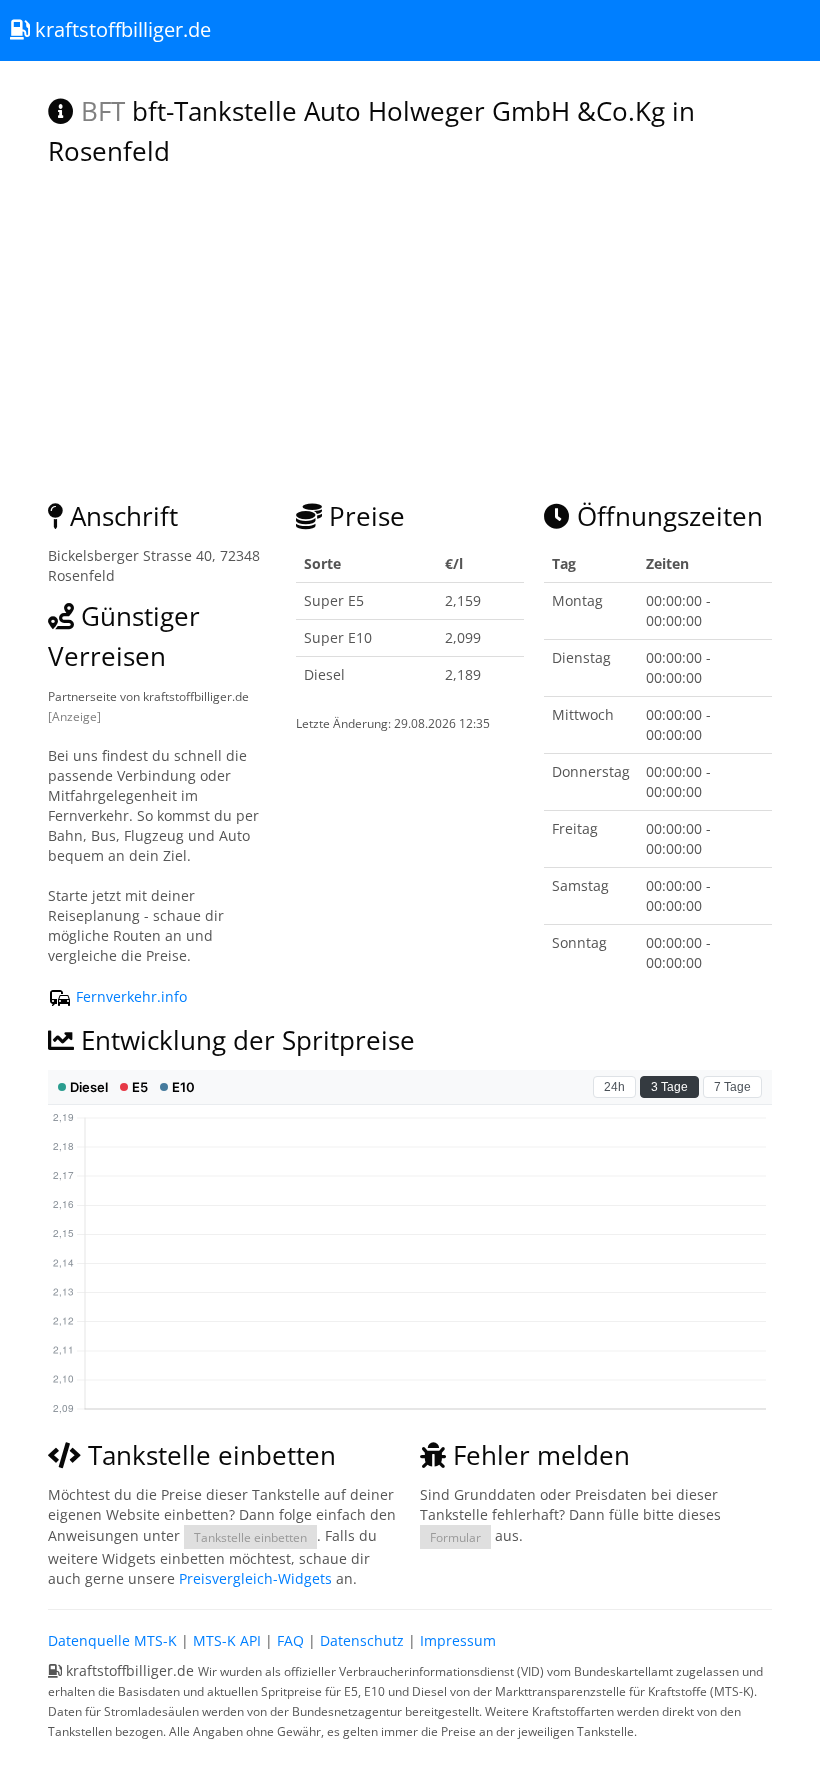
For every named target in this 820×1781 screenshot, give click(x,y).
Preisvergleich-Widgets (255, 1578)
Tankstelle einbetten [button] (250, 1537)
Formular (455, 1537)
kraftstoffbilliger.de (120, 29)
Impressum (458, 1640)
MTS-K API (227, 1640)
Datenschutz (362, 1640)
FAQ (290, 1640)
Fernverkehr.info (129, 996)
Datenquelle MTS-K (112, 1640)
